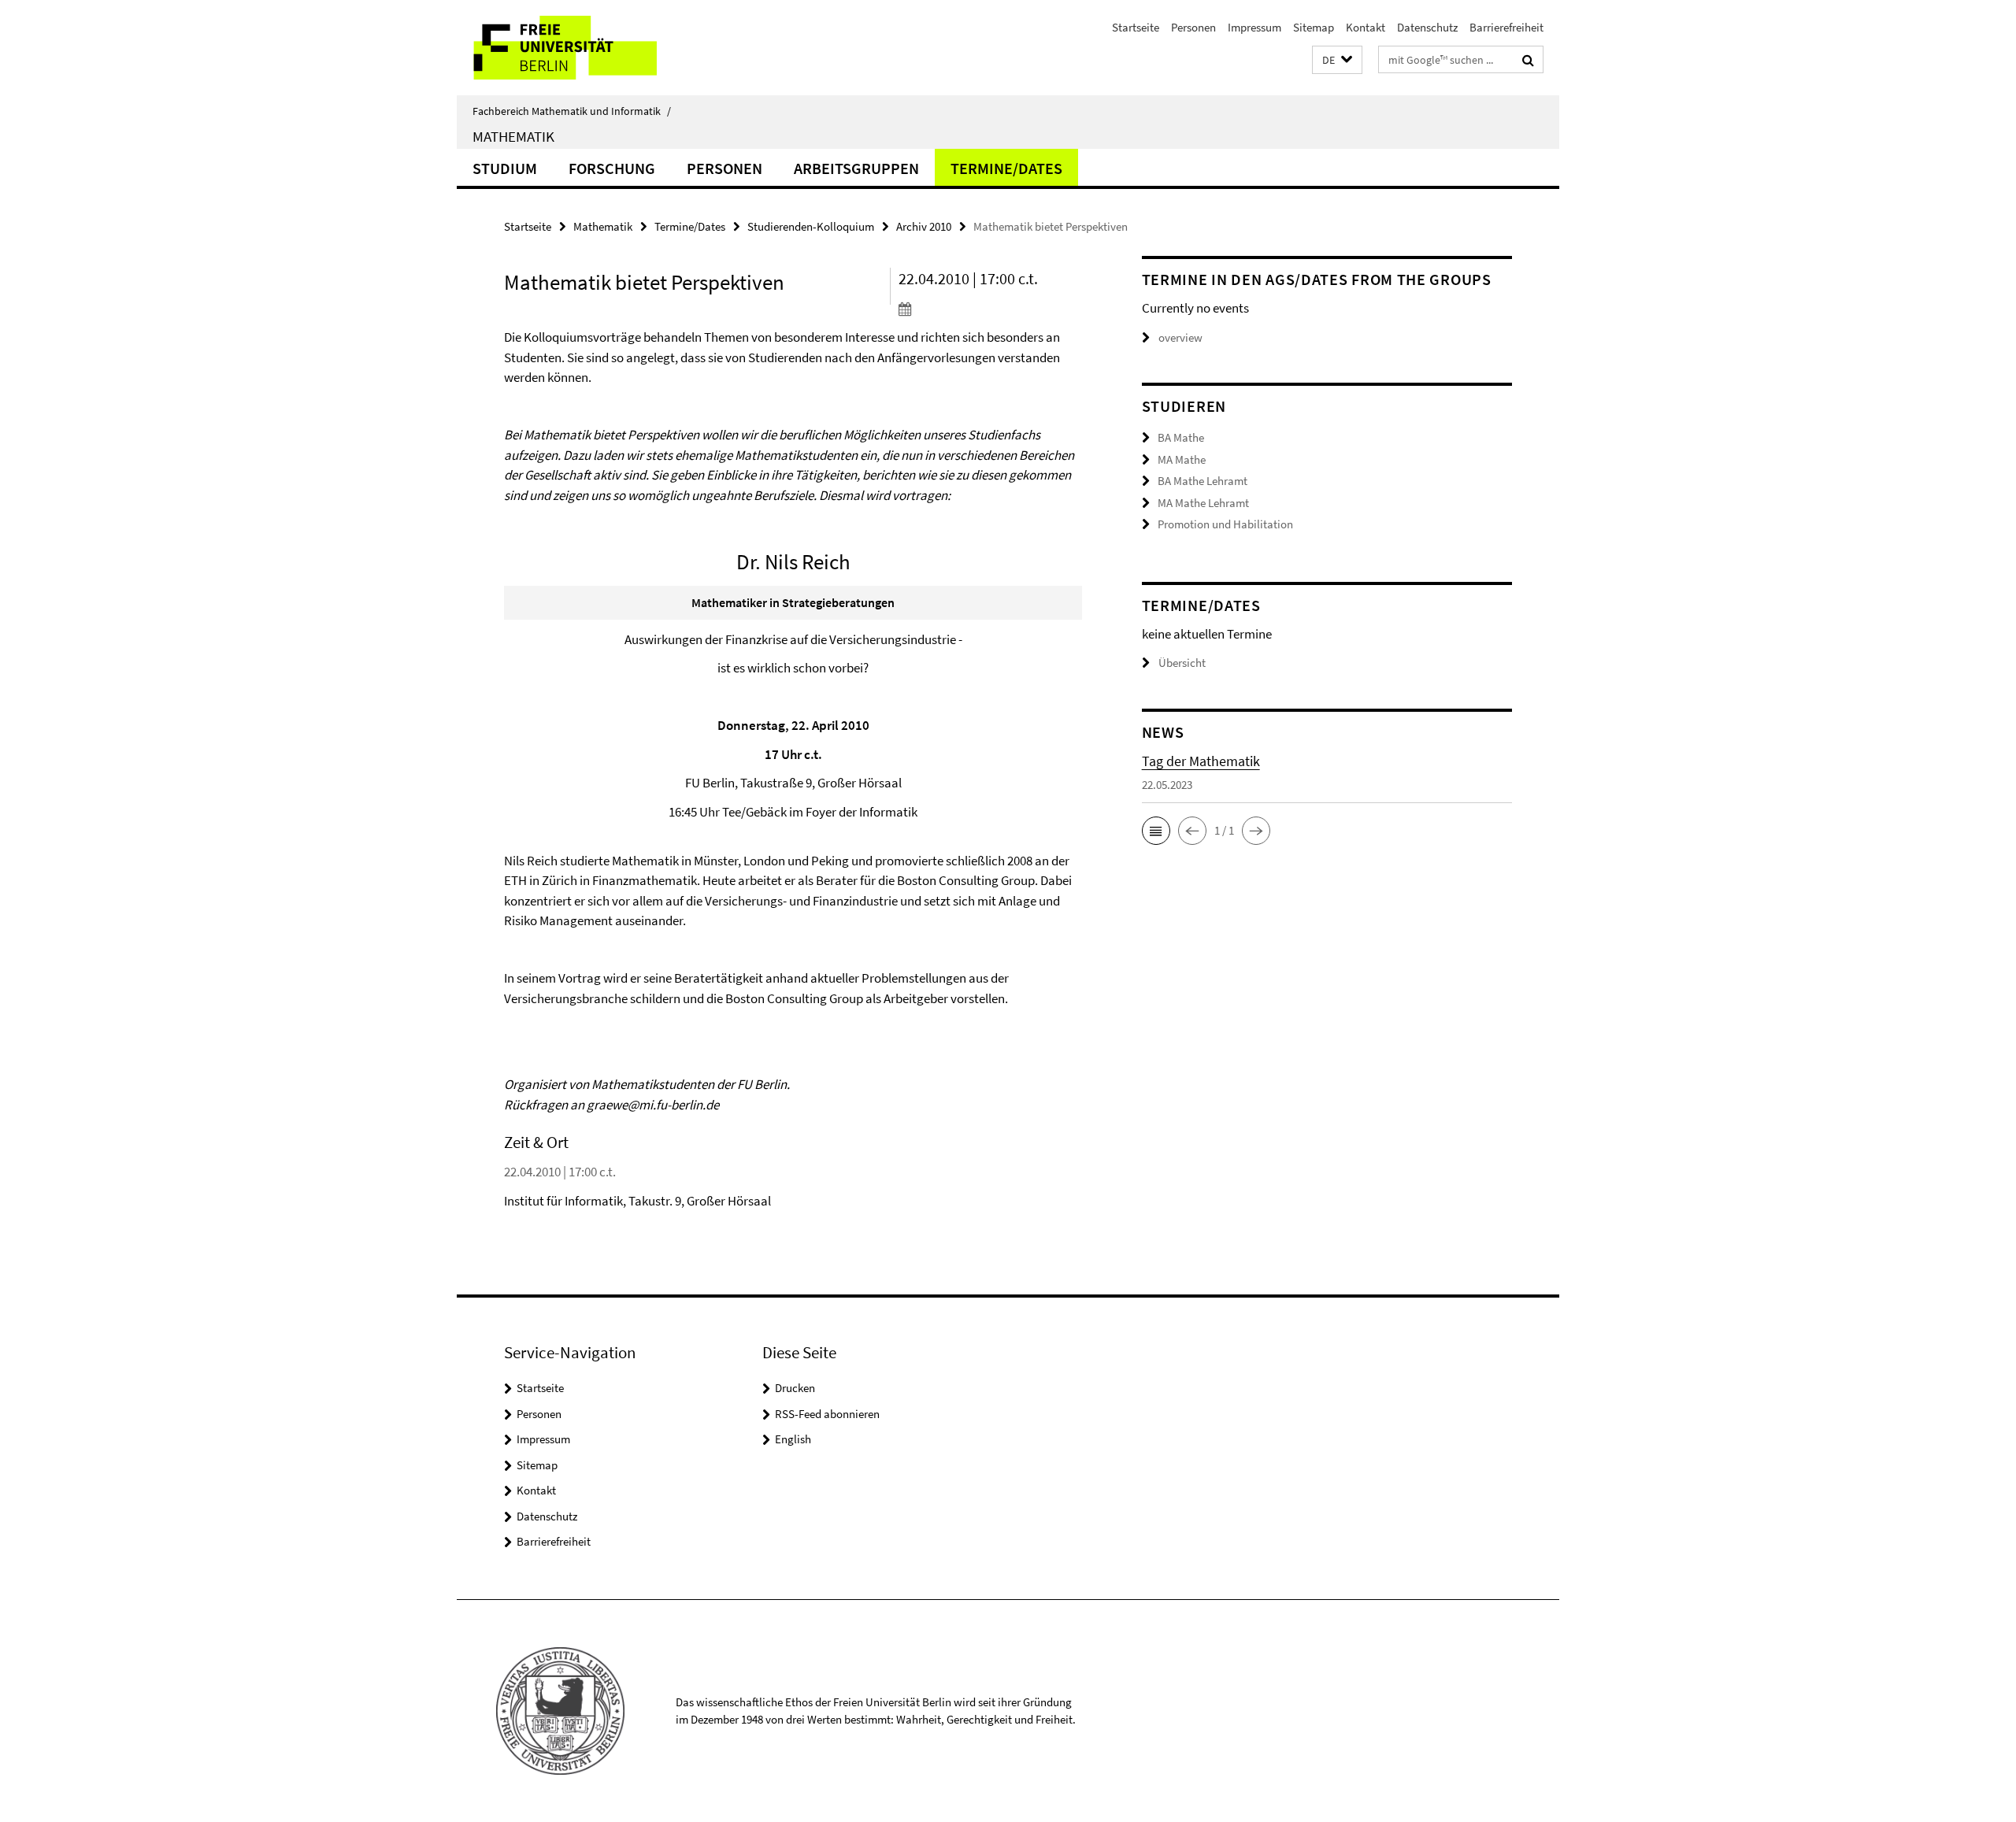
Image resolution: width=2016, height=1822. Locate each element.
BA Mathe (1181, 437)
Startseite (1136, 27)
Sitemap (1314, 27)
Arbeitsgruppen (856, 168)
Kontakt (1366, 27)
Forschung (612, 168)
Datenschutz (1427, 27)
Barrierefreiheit (1506, 27)
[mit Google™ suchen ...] (1528, 60)
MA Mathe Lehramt (1203, 503)
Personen (1193, 27)
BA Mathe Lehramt (1203, 481)
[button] (1337, 60)
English (793, 1439)
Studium (505, 168)
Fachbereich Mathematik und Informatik (572, 111)
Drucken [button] (795, 1388)
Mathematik (513, 136)
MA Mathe (1182, 459)
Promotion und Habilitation (1225, 524)
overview (1180, 337)
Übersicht (1182, 663)
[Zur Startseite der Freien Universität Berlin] (589, 48)
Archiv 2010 (924, 226)
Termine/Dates (1006, 168)
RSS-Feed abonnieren (827, 1414)
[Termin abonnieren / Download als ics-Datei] (990, 309)
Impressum (1254, 27)
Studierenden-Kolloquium (811, 226)
